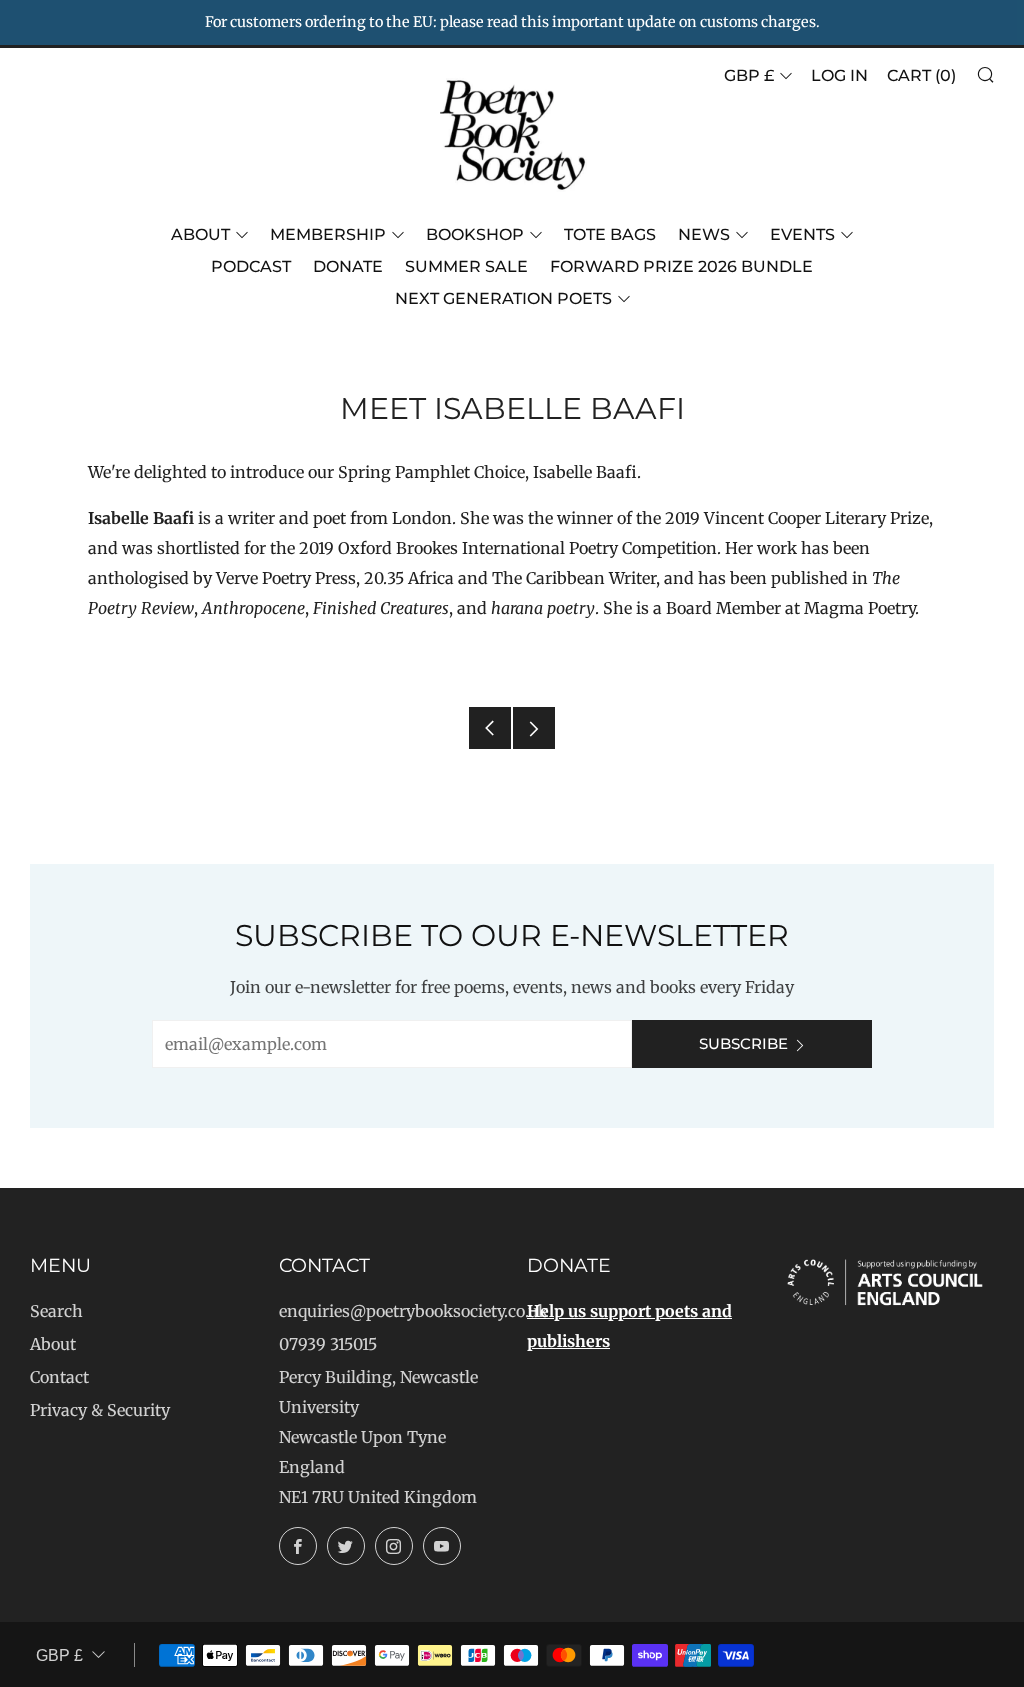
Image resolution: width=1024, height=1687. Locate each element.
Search (56, 1311)
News (704, 234)
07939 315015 (328, 1344)
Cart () (921, 75)
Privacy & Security (100, 1410)
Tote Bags (610, 234)
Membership (328, 234)
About (200, 234)
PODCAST (251, 266)
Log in (839, 75)
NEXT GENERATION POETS (503, 298)
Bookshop (475, 234)
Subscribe (743, 1043)
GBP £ (749, 75)
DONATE (348, 266)
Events (802, 234)
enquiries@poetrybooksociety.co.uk (413, 1311)
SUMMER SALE (466, 266)
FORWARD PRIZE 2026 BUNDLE (681, 266)
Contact (59, 1377)
